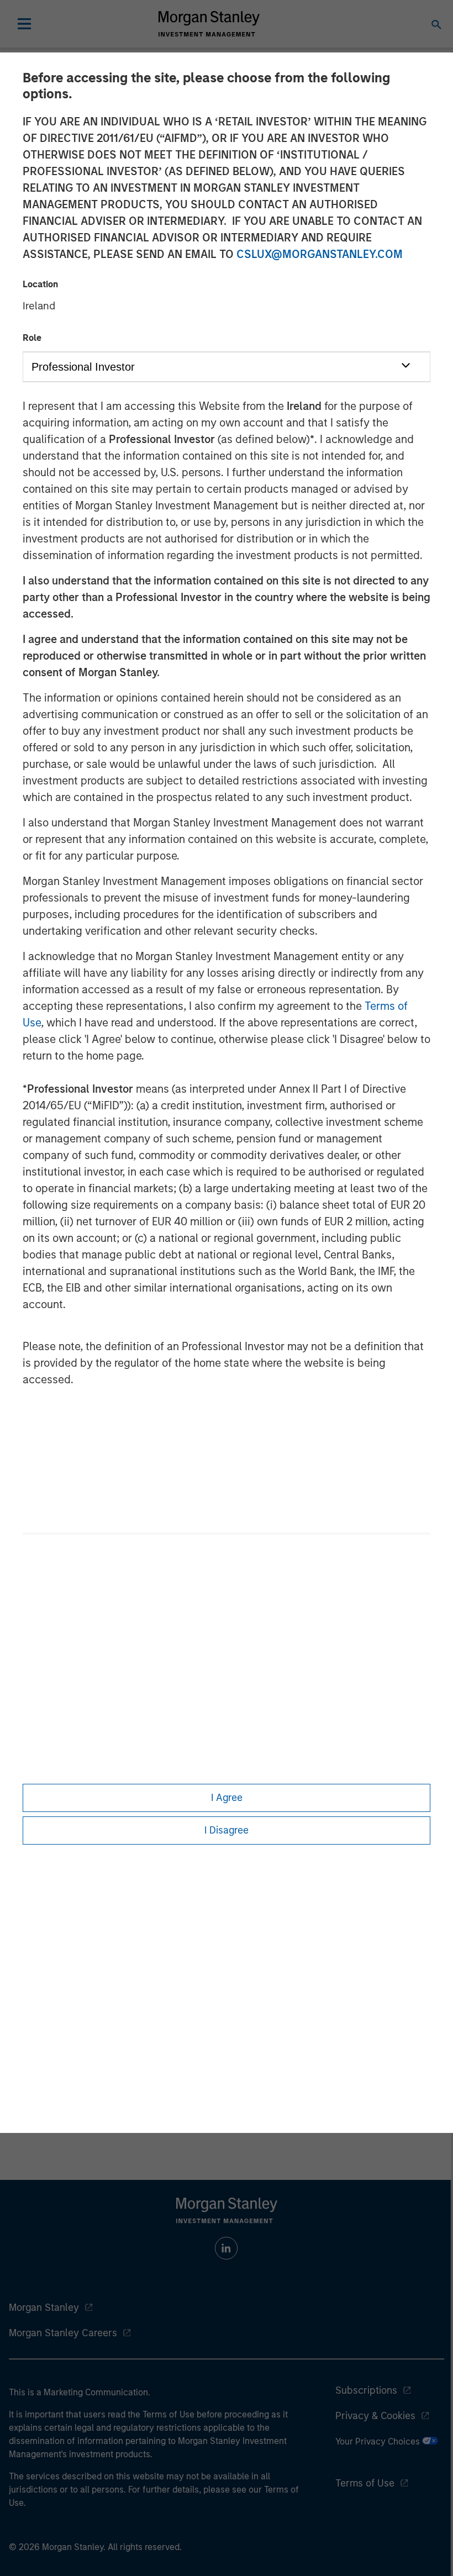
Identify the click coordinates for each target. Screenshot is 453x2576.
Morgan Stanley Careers (63, 2333)
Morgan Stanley (44, 2308)
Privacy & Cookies (375, 2416)
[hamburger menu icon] (24, 24)
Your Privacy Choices (379, 2441)
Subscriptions (366, 2390)
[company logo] (209, 24)
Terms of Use (365, 2483)
